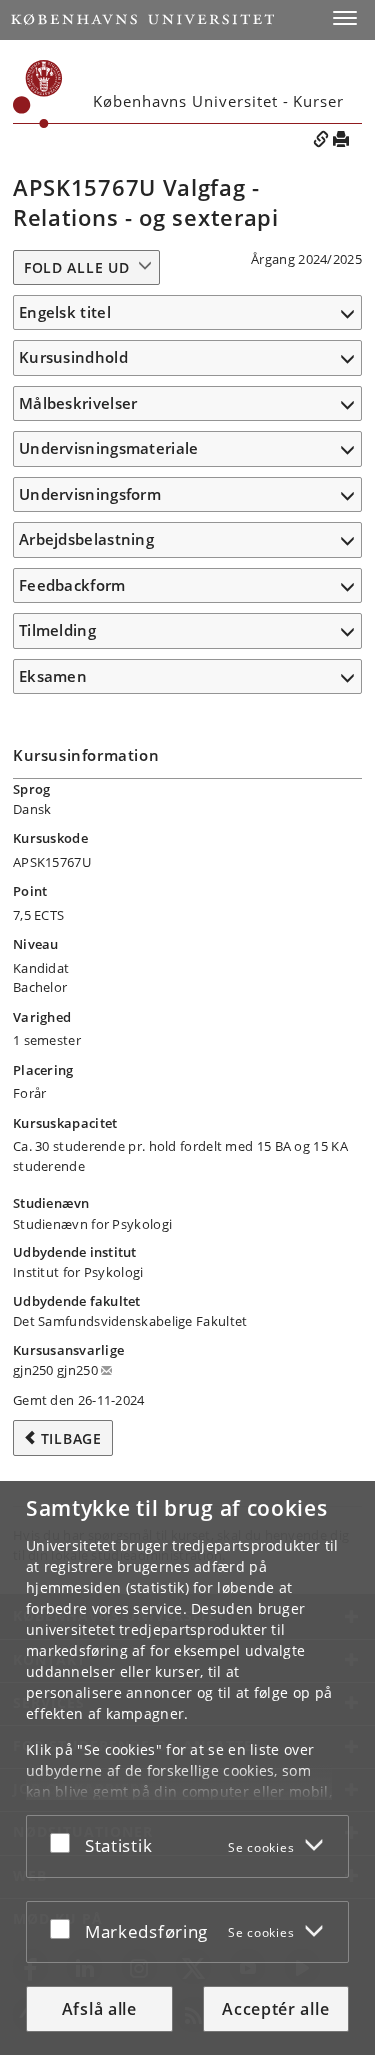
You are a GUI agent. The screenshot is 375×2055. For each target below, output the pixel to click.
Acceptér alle (275, 2009)
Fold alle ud (76, 267)
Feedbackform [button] (72, 585)
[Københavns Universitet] (142, 19)
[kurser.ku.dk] (38, 94)
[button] (345, 18)
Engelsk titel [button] (65, 312)
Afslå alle (99, 2009)
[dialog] (187, 1768)
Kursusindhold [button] (73, 357)
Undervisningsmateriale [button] (109, 448)
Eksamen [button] (53, 676)
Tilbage (71, 1438)
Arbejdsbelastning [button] (86, 539)
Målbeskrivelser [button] (78, 403)
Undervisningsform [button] (90, 494)
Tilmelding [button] (57, 630)
